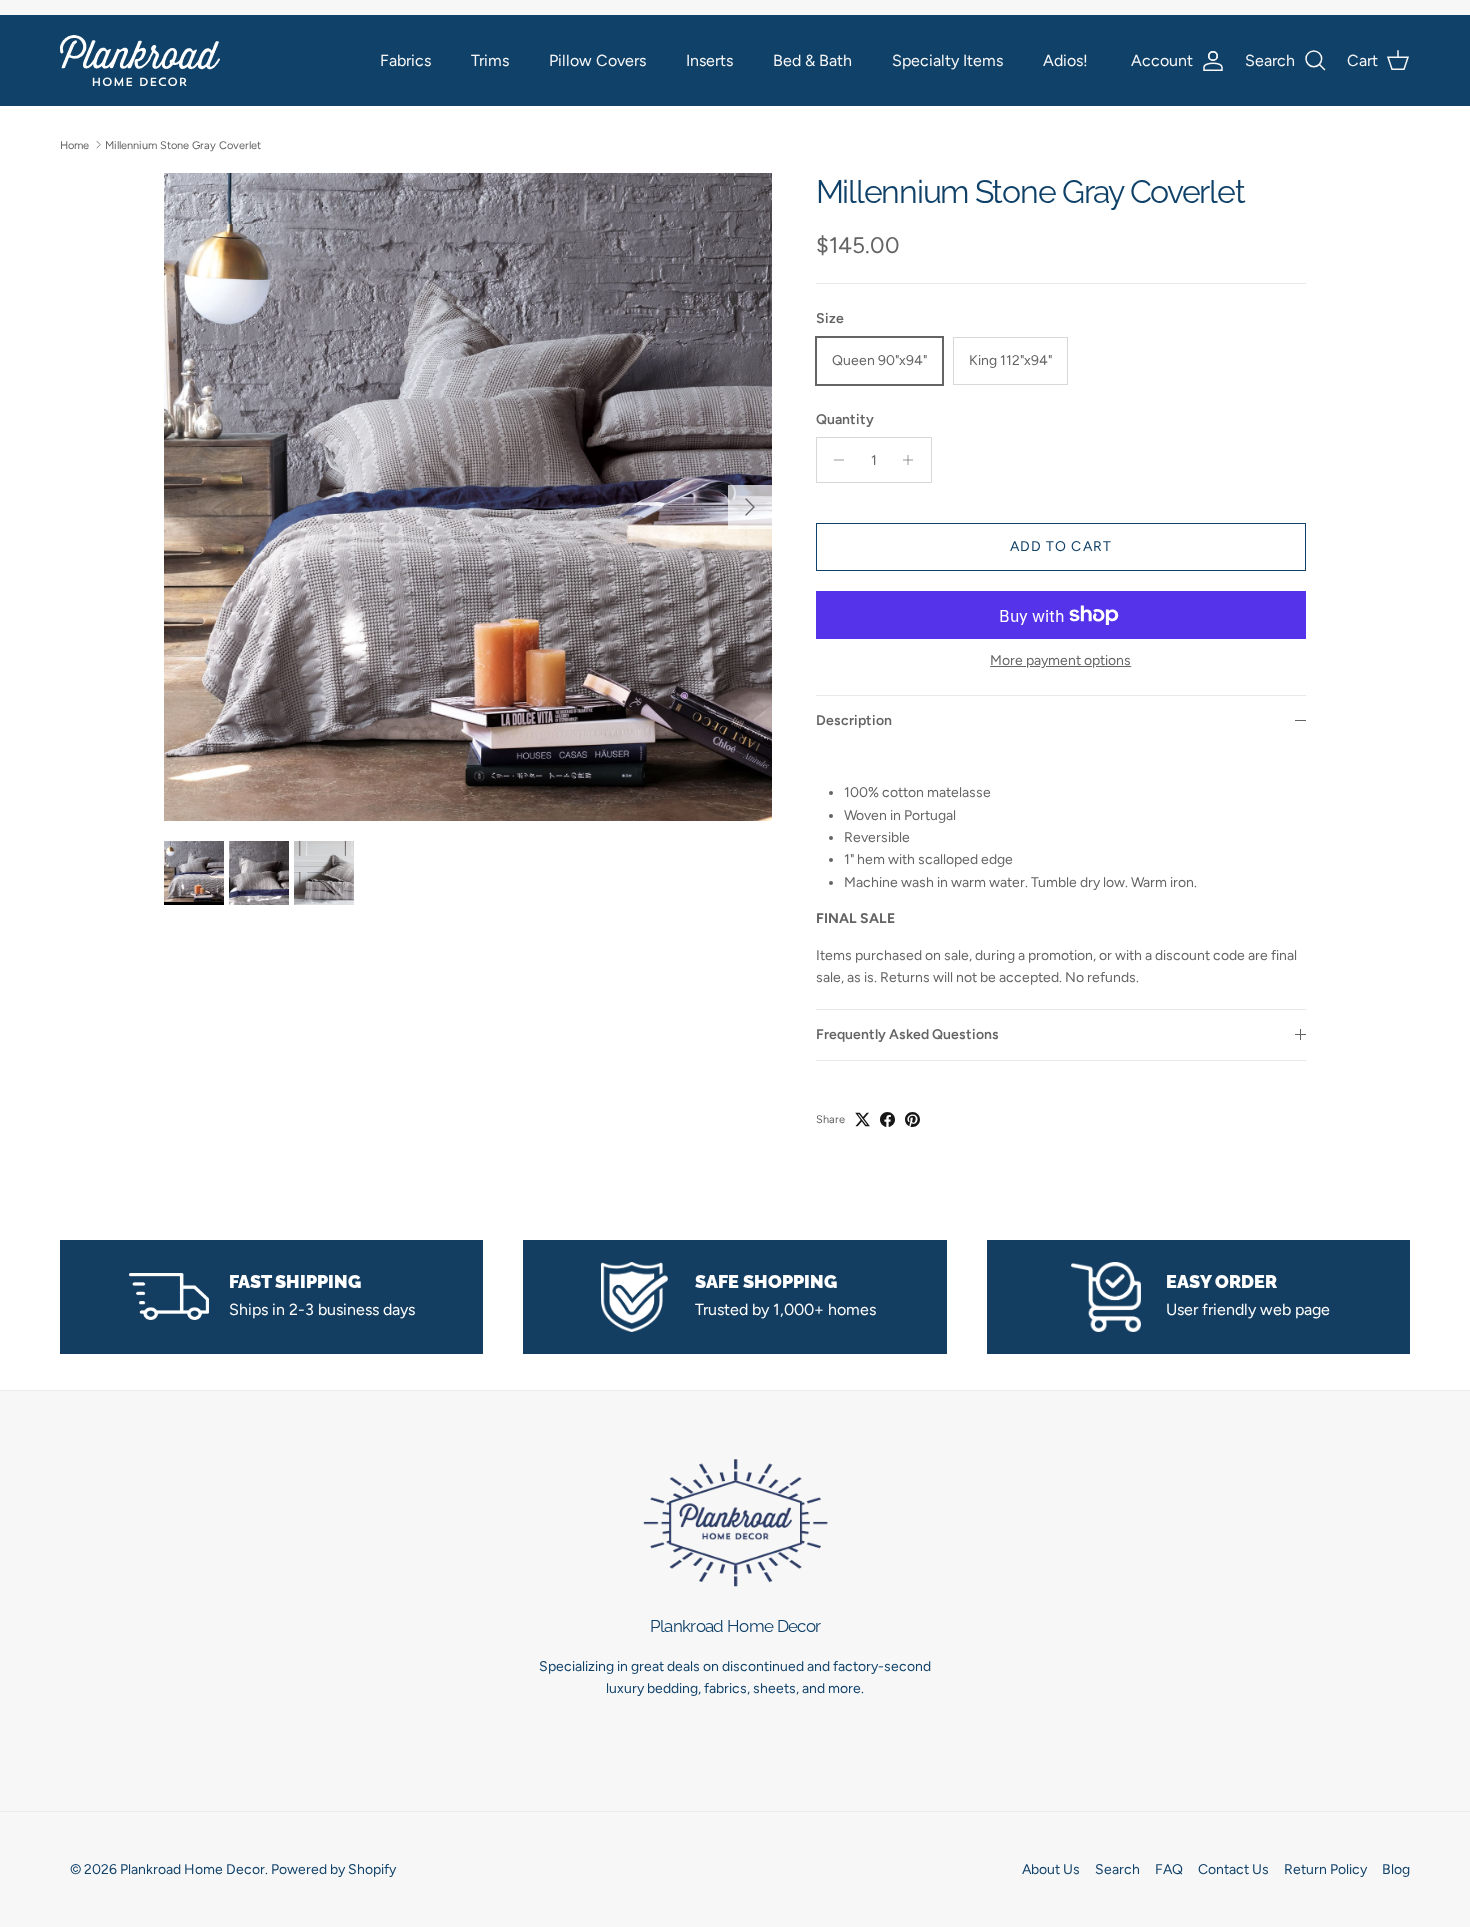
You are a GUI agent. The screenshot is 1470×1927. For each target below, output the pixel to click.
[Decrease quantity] (834, 460)
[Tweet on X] (862, 1119)
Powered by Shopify (333, 1869)
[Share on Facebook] (887, 1119)
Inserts (709, 60)
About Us (1051, 1869)
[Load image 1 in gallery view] (468, 497)
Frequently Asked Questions (907, 1034)
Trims (490, 60)
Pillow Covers (597, 60)
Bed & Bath (812, 60)
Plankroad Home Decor (192, 1869)
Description (854, 720)
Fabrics (405, 60)
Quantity (845, 419)
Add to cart (1061, 546)
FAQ (1169, 1869)
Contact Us (1233, 1869)
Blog (1396, 1869)
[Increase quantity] (913, 460)
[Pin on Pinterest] (912, 1119)
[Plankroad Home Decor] (140, 60)
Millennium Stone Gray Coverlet (183, 144)
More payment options (1060, 661)
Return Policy (1325, 1869)
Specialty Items (947, 60)
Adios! (1065, 60)
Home (74, 144)
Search (1117, 1869)
